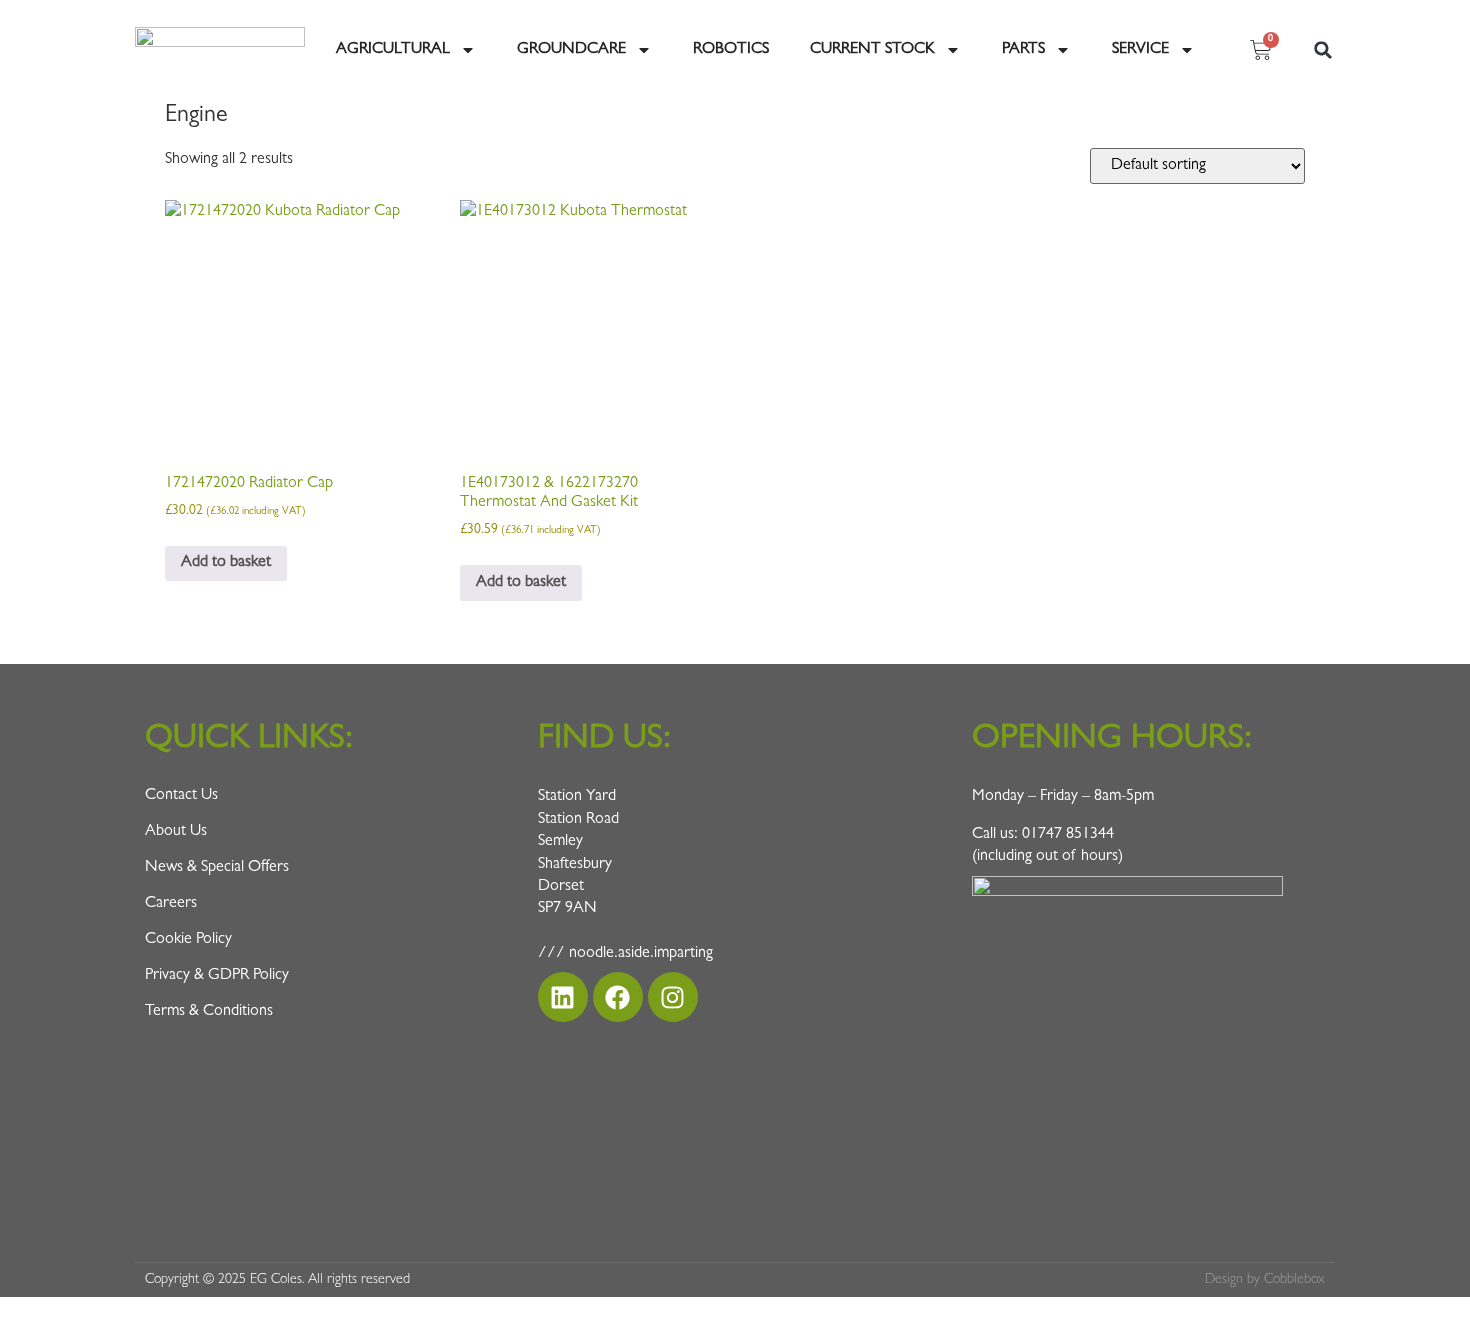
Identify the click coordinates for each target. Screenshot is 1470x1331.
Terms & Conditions (209, 1012)
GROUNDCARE (571, 50)
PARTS (1023, 50)
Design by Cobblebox (1265, 1280)
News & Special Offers (217, 868)
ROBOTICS (731, 50)
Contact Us (181, 796)
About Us (176, 832)
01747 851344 (1068, 835)
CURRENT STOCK (872, 50)
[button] (1323, 50)
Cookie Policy (188, 940)
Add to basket (226, 563)
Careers (171, 904)
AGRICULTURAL (393, 50)
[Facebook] (618, 997)
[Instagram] (673, 997)
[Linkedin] (563, 997)
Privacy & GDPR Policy (217, 976)
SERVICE (1140, 50)
